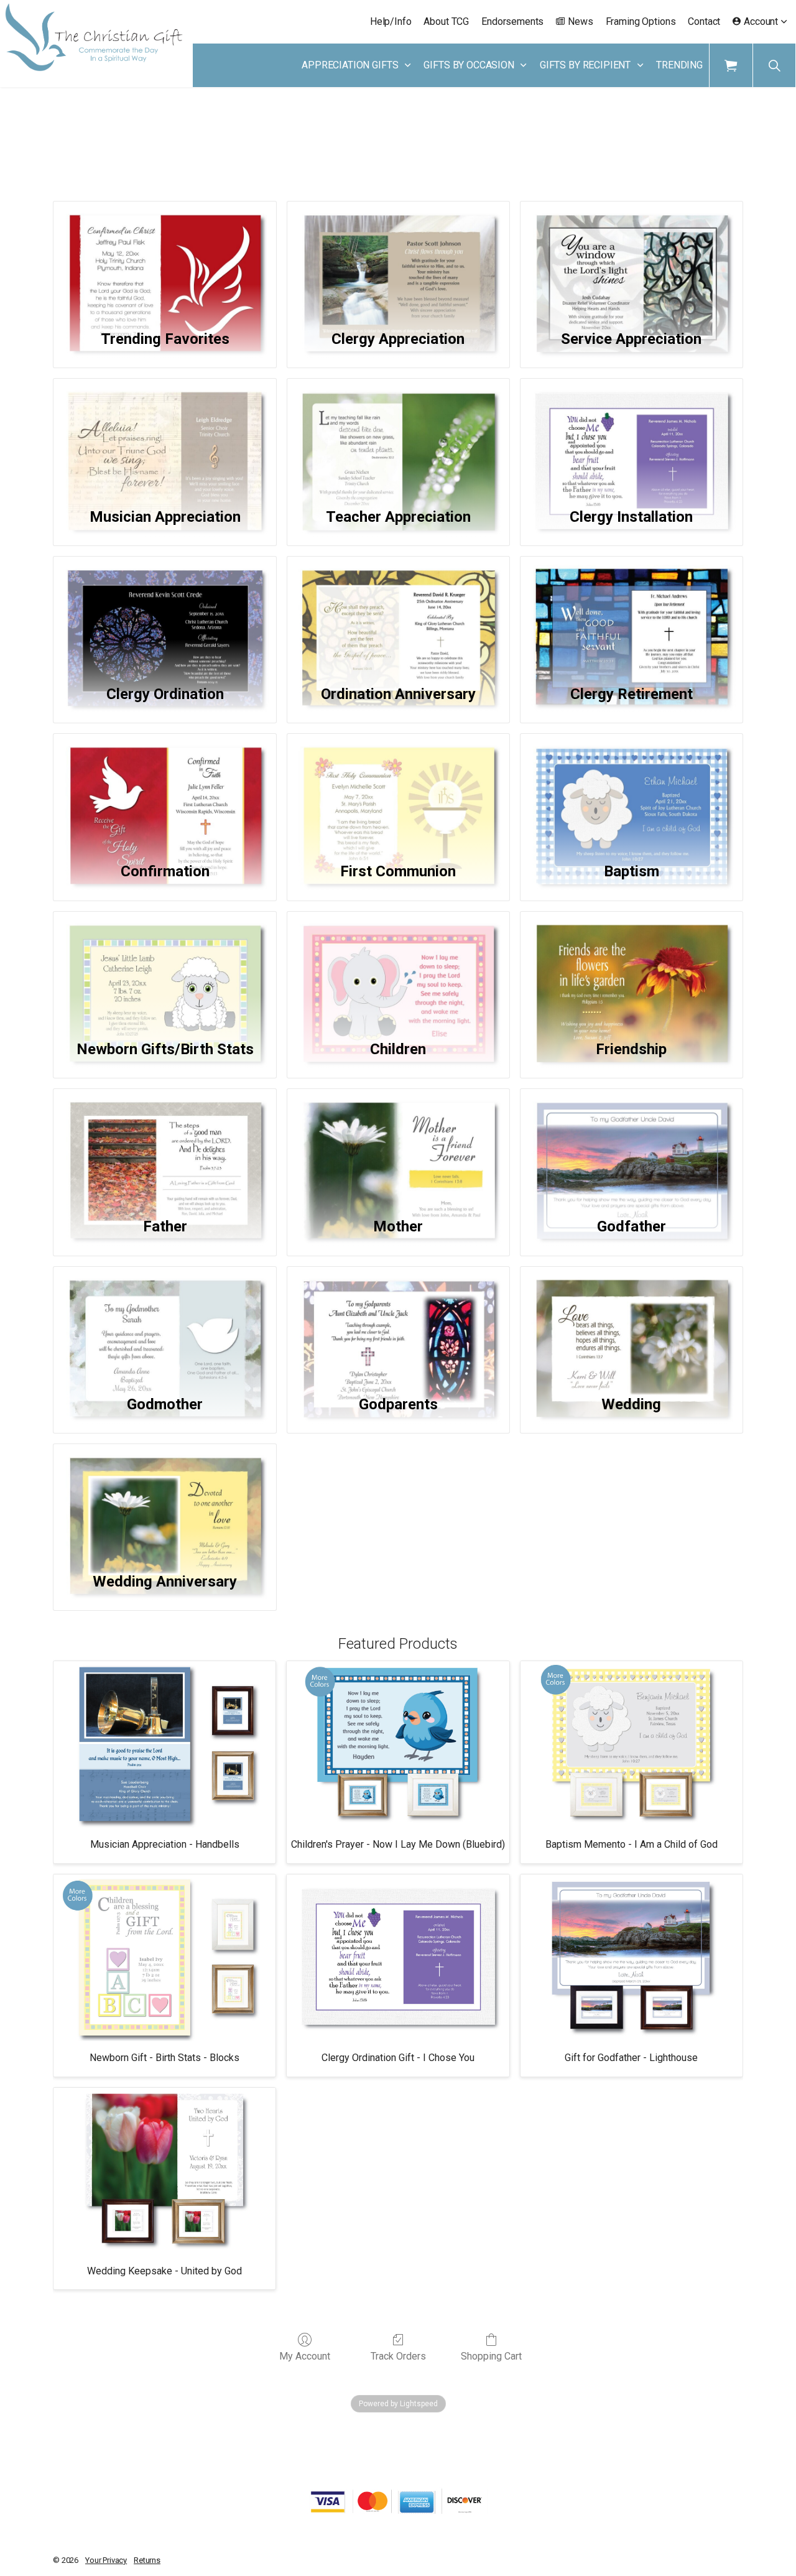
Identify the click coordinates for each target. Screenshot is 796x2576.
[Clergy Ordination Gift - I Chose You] (398, 1958)
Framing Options (641, 21)
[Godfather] (632, 1145)
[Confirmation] (164, 790)
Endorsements (512, 21)
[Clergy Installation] (632, 435)
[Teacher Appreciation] (398, 435)
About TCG (446, 21)
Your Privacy (106, 2560)
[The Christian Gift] (94, 37)
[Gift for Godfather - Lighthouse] (632, 1958)
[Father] (164, 1145)
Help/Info (391, 21)
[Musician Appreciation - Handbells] (164, 1744)
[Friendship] (632, 968)
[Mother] (398, 1145)
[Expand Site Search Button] (774, 65)
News (580, 21)
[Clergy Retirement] (632, 613)
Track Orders (398, 2356)
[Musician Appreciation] (164, 435)
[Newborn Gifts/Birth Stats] (164, 968)
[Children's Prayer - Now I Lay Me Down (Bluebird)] (398, 1744)
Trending (679, 65)
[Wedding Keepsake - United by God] (164, 2171)
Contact (704, 21)
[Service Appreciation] (632, 258)
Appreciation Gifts (350, 65)
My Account (305, 2356)
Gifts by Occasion (469, 65)
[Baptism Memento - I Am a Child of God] (632, 1744)
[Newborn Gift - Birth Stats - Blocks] (164, 1958)
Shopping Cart (491, 2356)
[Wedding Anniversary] (164, 1500)
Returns (147, 2560)
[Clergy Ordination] (164, 613)
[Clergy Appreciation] (398, 258)
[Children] (398, 968)
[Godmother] (164, 1323)
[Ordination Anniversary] (398, 613)
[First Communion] (398, 790)
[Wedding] (632, 1323)
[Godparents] (398, 1323)
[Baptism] (632, 790)
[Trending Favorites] (164, 258)
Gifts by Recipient (585, 65)
